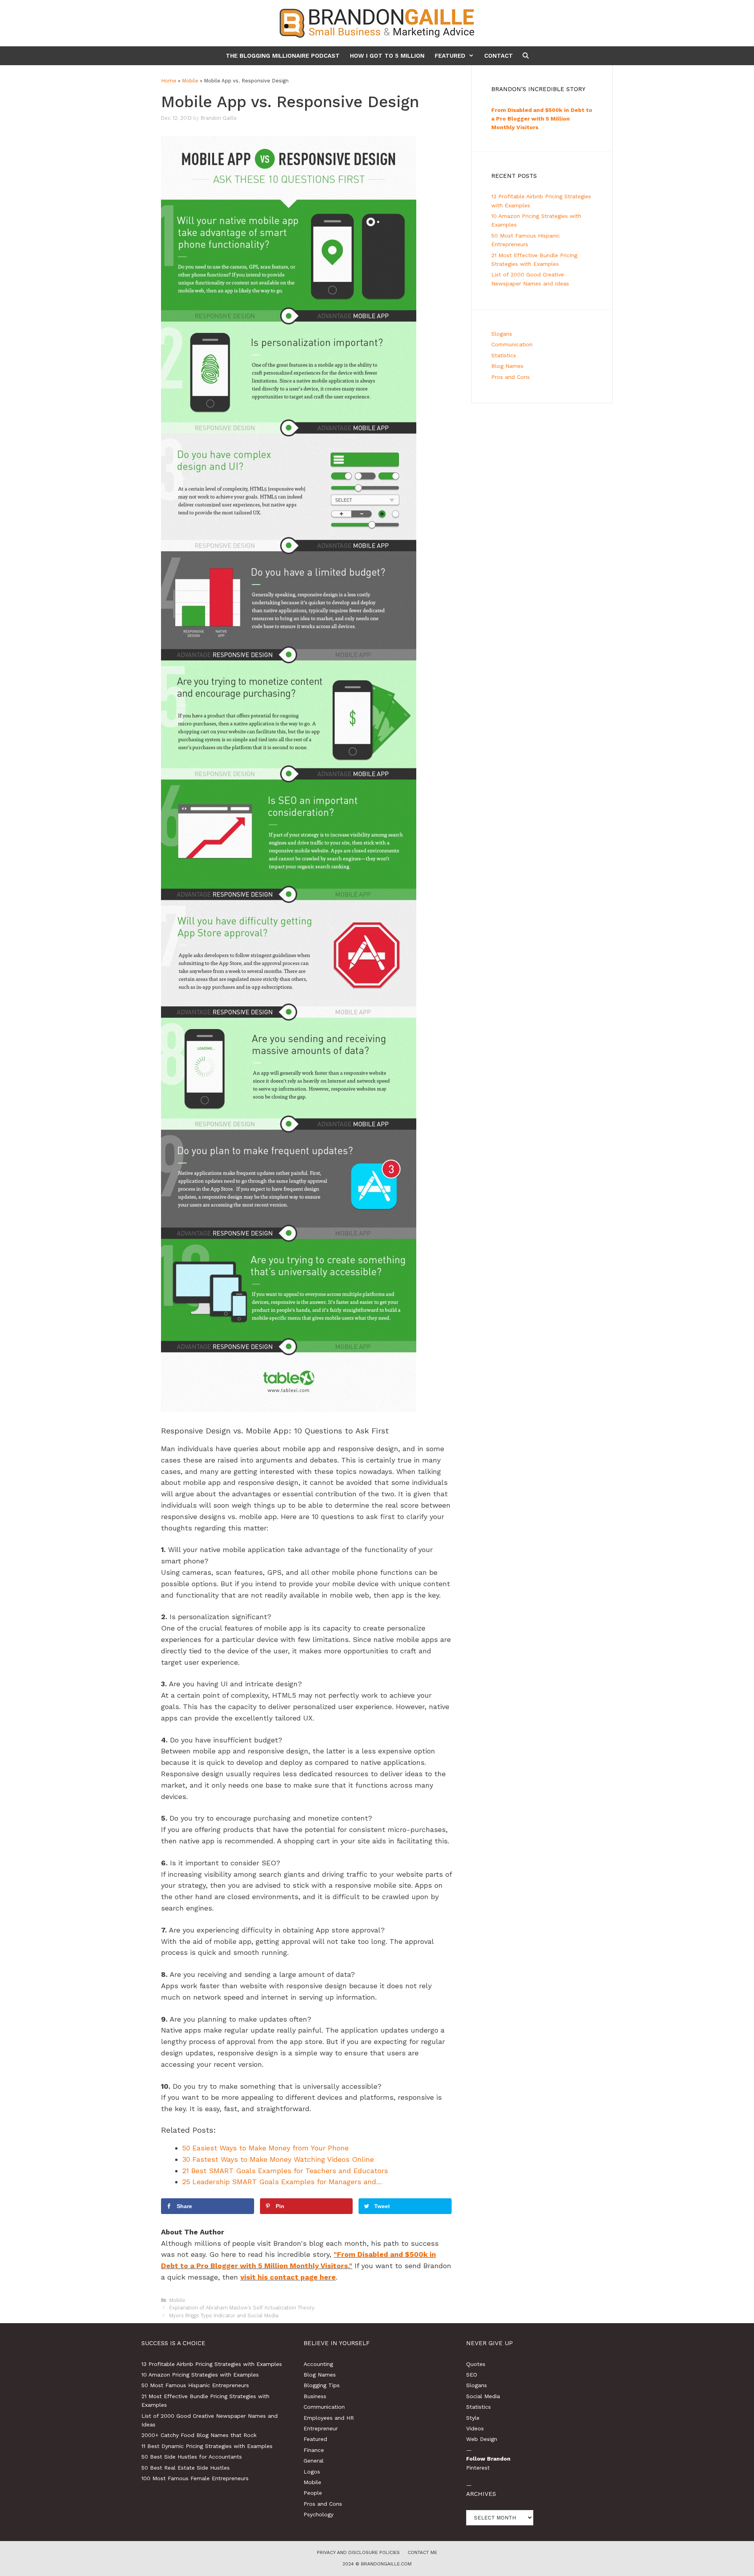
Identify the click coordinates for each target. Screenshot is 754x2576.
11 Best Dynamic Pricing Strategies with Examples (207, 2446)
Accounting (318, 2364)
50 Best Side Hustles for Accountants (192, 2457)
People (313, 2493)
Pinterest (478, 2468)
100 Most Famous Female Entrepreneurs (195, 2478)
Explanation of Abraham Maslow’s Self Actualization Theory (242, 2308)
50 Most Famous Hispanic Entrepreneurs (195, 2385)
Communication (512, 344)
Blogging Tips (322, 2385)
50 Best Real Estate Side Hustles (186, 2468)
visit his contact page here (288, 2277)
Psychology (318, 2514)
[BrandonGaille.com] (377, 23)
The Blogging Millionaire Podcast (283, 56)
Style (473, 2418)
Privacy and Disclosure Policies (358, 2552)
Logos (312, 2472)
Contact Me (422, 2552)
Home (169, 81)
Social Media (483, 2396)
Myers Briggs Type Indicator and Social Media (224, 2315)
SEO (472, 2375)
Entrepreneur (321, 2428)
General (314, 2461)
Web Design (482, 2439)
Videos (475, 2428)
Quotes (476, 2364)
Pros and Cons (511, 377)
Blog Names (507, 366)
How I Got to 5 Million (387, 56)
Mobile (190, 81)
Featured (450, 56)
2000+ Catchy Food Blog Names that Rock (199, 2435)
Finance (314, 2450)
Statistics (504, 355)
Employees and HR (329, 2418)
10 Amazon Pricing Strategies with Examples (200, 2375)
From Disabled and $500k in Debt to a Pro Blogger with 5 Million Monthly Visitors (542, 119)
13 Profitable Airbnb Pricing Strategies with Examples (212, 2364)
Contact (499, 56)
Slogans (502, 334)
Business (315, 2396)
